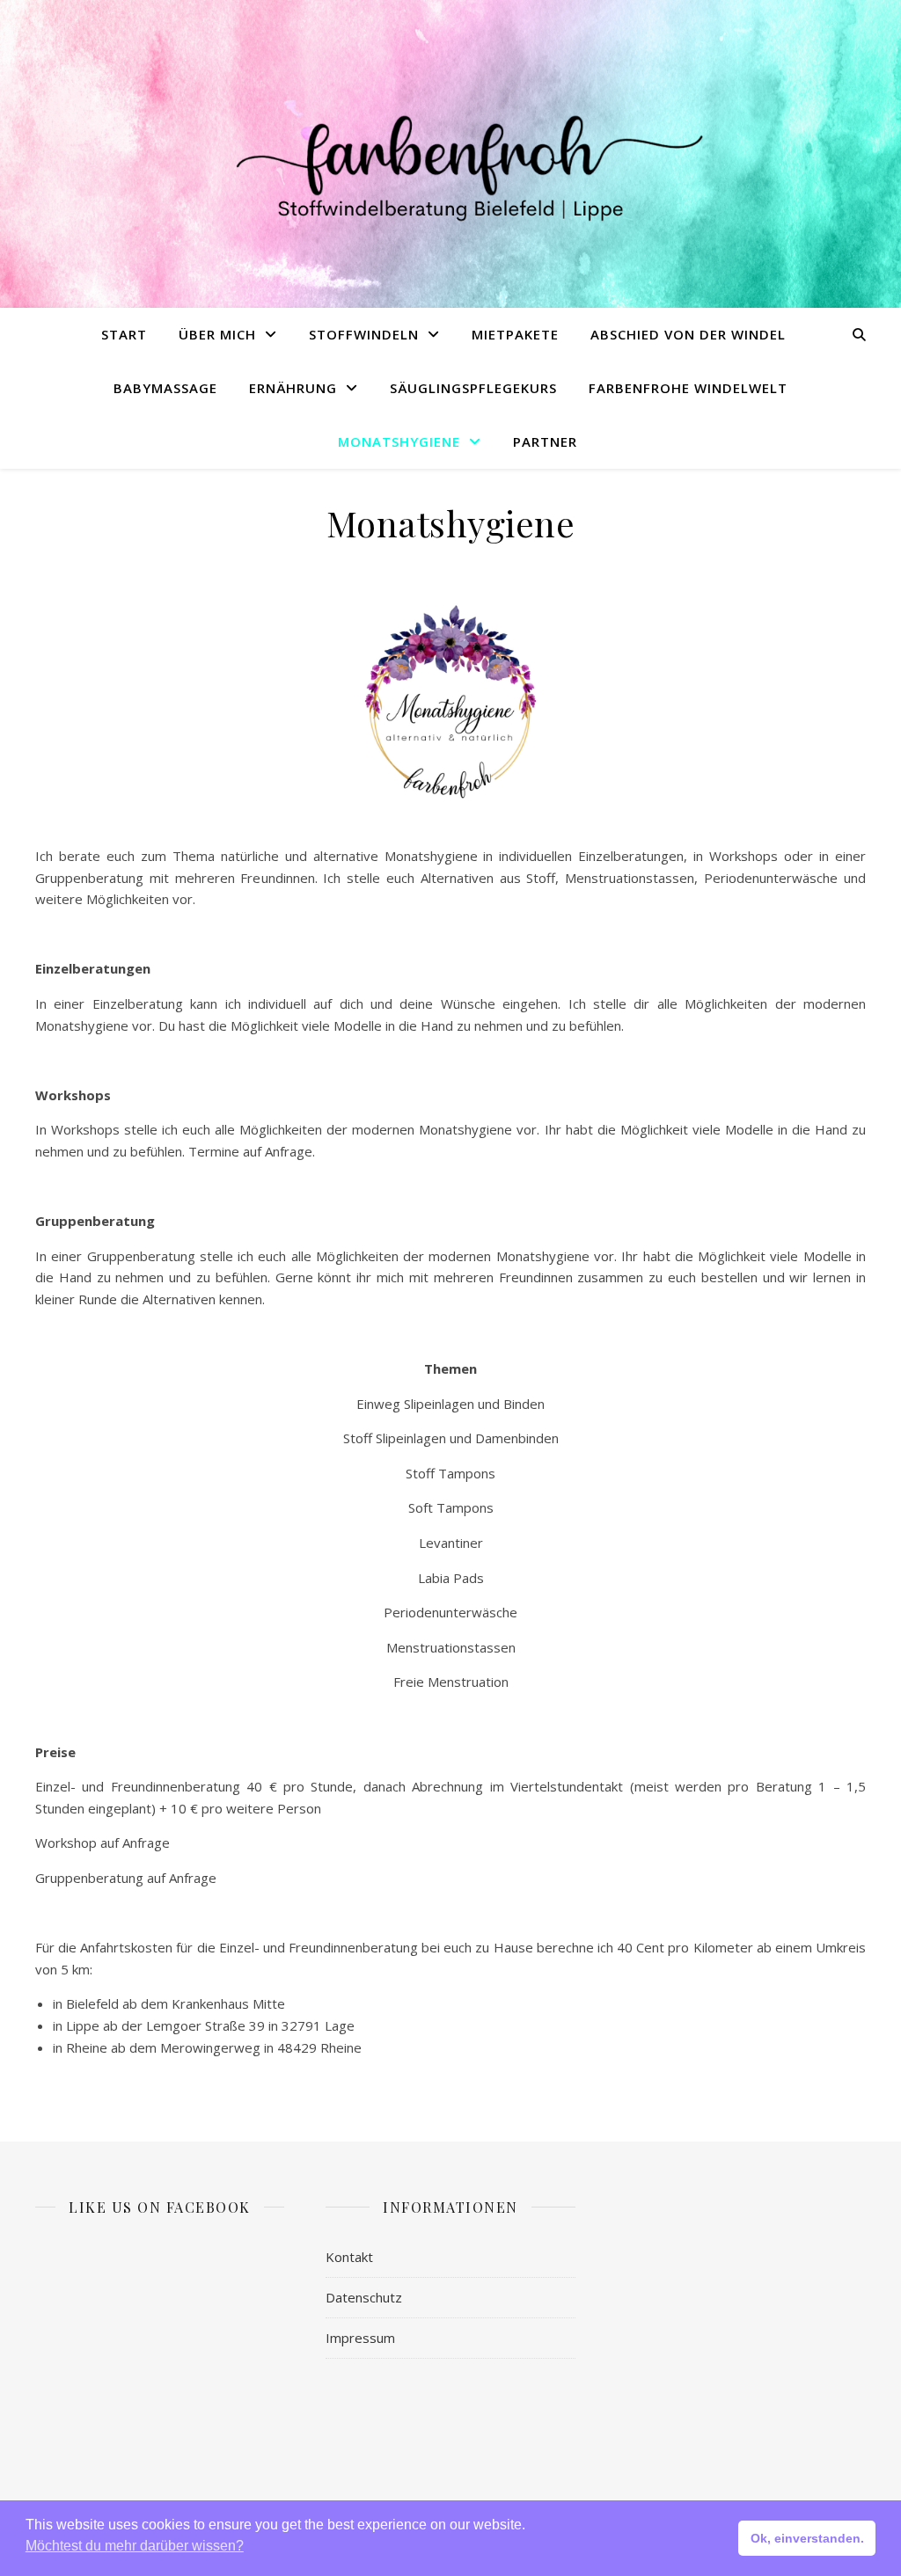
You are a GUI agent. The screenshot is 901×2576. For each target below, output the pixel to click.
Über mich (217, 334)
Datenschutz (364, 2297)
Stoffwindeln (364, 334)
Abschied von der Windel (688, 334)
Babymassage (165, 388)
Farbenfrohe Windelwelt (688, 388)
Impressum (360, 2338)
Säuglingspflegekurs (473, 388)
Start (124, 334)
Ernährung (293, 388)
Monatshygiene (399, 441)
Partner (545, 441)
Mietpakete (515, 334)
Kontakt (349, 2257)
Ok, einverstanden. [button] (807, 2538)
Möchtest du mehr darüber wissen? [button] (135, 2546)
